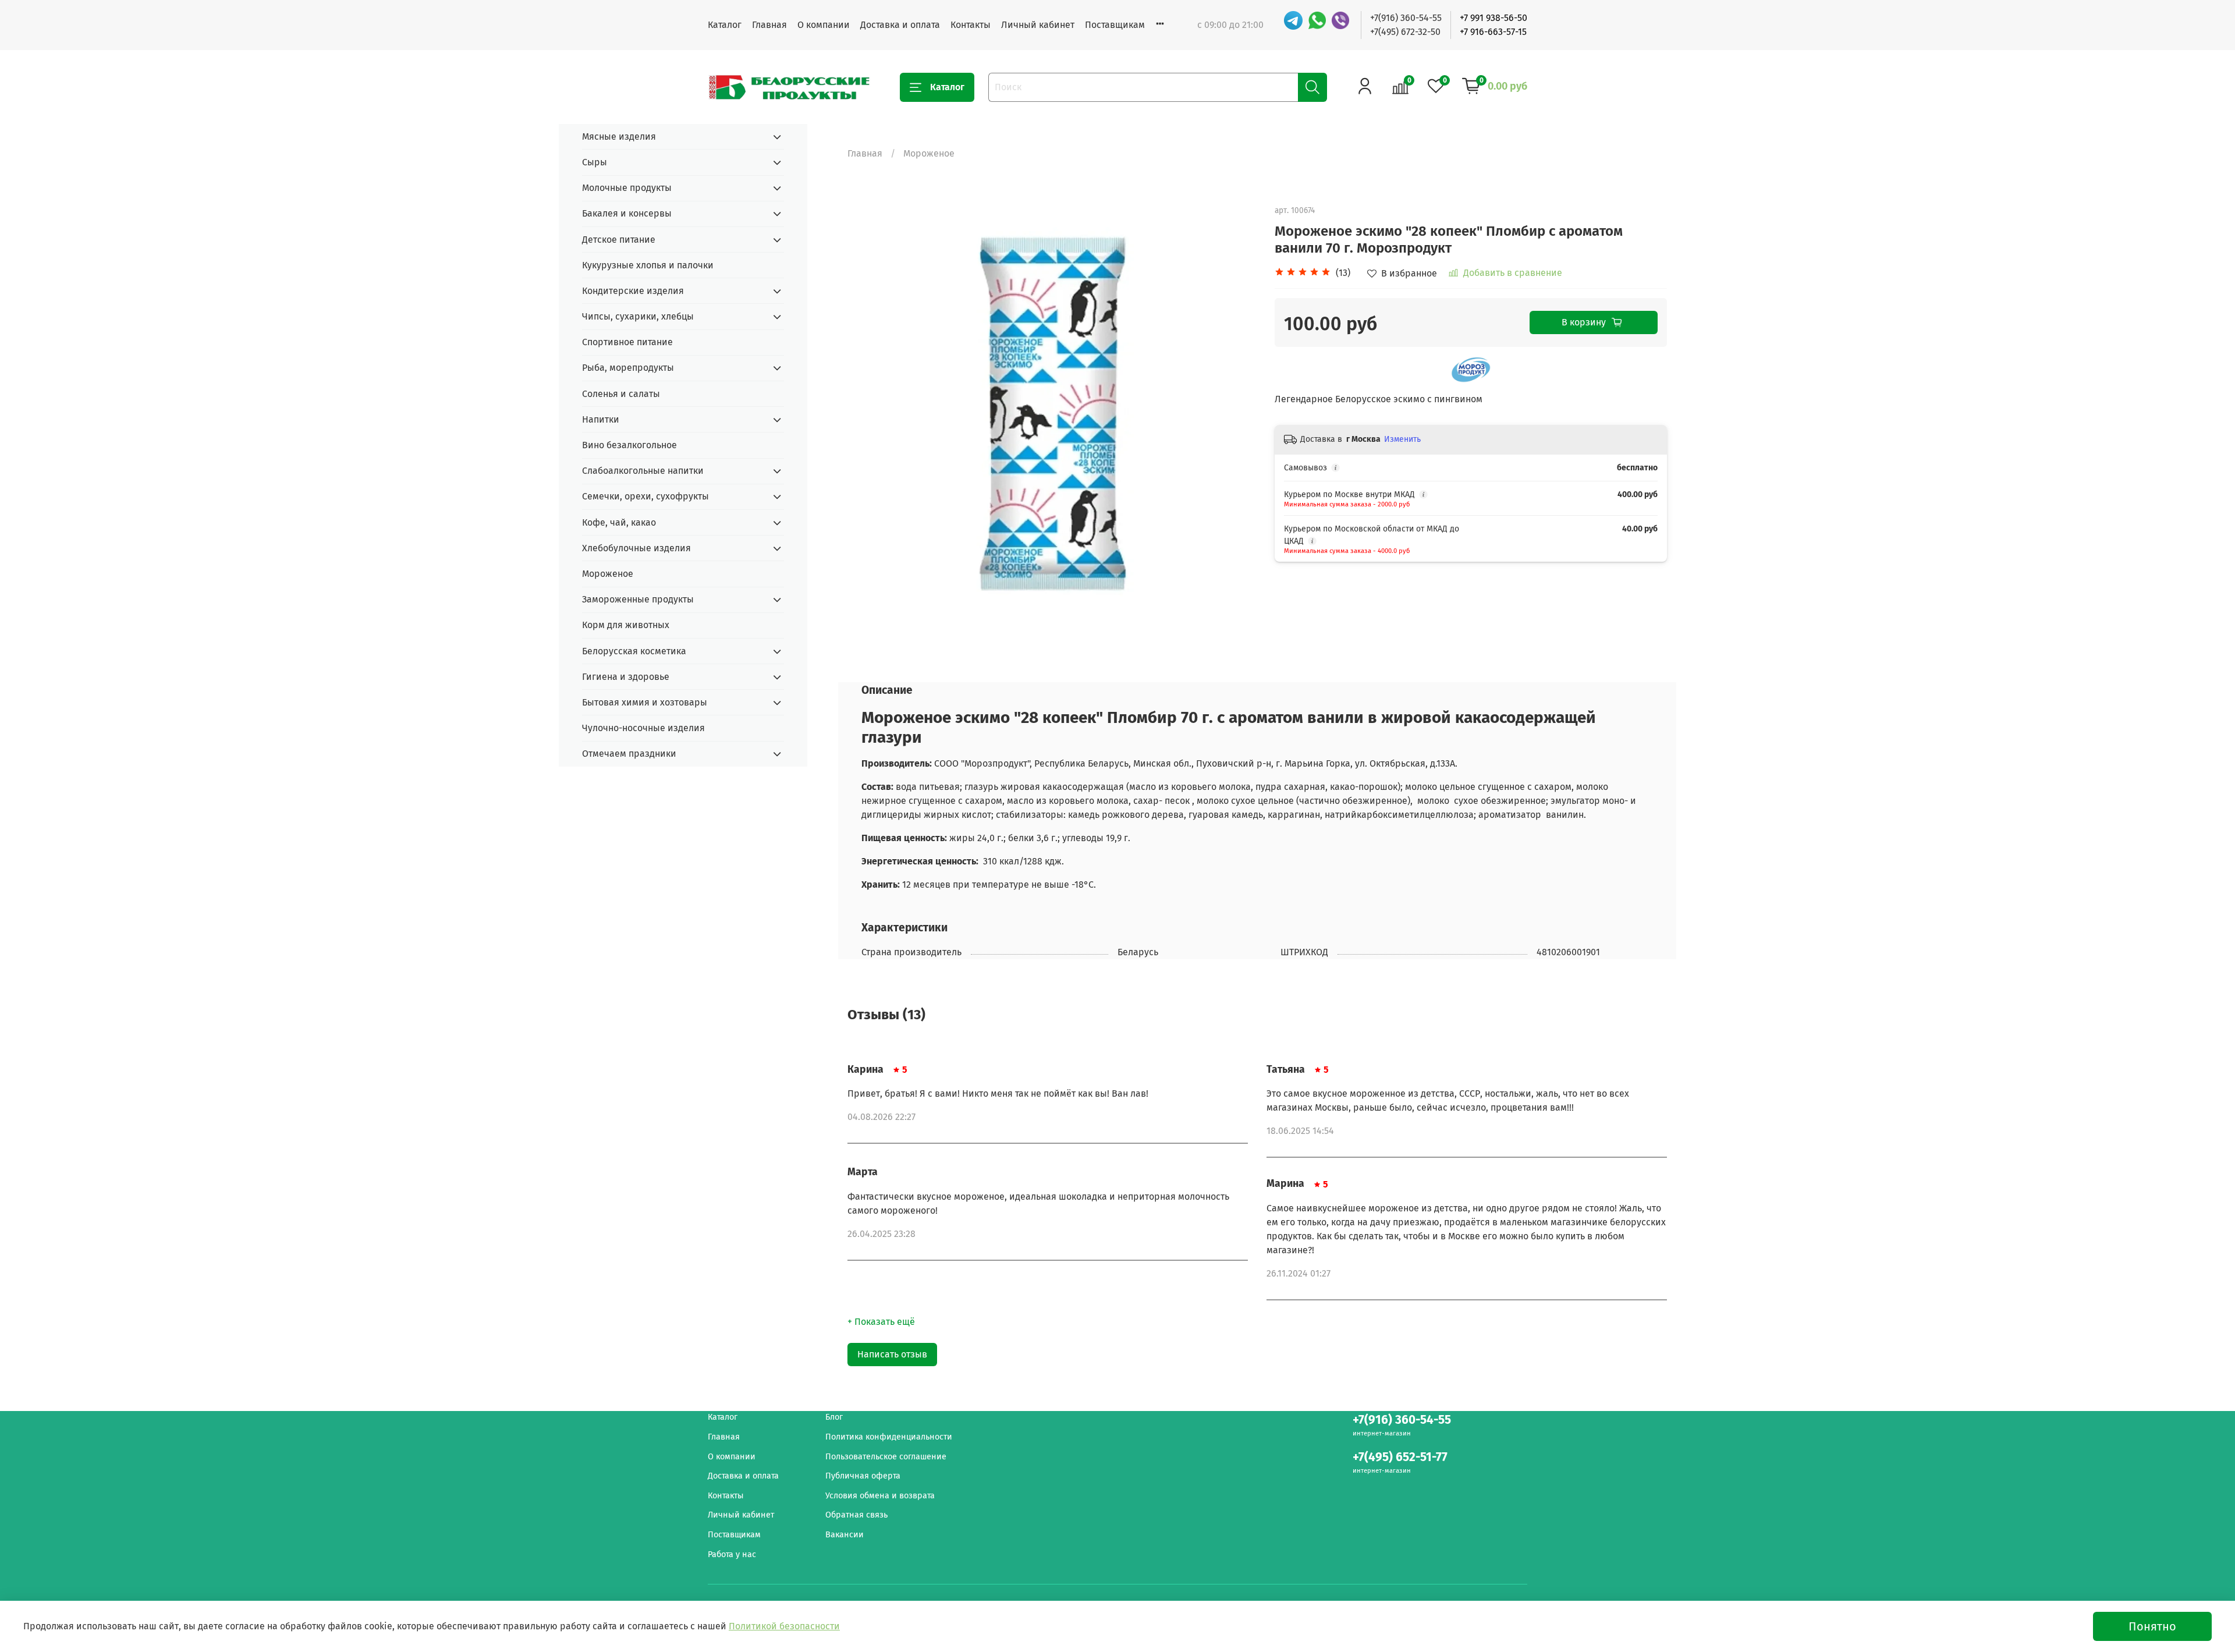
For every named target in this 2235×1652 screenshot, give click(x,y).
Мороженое (929, 153)
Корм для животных (626, 625)
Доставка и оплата (900, 25)
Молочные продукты (627, 188)
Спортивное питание (627, 342)
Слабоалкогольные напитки (643, 471)
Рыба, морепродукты (628, 368)
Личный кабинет (1038, 25)
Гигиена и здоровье (626, 677)
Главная (769, 25)
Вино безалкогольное (629, 445)
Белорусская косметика (634, 651)
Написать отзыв (892, 1354)
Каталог (725, 25)
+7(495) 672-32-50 (1405, 32)
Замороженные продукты (638, 599)
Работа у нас (732, 1554)
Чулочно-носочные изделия (643, 728)
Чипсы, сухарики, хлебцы (638, 316)
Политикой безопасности (784, 1626)
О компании (824, 25)
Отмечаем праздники (629, 754)
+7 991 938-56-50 (1493, 18)
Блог (834, 1417)
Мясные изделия (619, 137)
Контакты (971, 25)
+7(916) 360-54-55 (1406, 18)
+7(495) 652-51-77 (1400, 1457)
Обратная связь (856, 1515)
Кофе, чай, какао (619, 522)
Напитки (601, 419)
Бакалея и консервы (627, 213)
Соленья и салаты (621, 394)
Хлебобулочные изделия (636, 548)
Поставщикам (1115, 25)
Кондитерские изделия (633, 291)
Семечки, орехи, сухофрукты (645, 496)
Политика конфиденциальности (889, 1437)
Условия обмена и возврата (880, 1496)
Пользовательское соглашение (886, 1457)
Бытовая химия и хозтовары (645, 702)
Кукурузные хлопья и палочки (648, 265)
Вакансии (845, 1535)
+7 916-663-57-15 (1493, 32)
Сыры (595, 162)
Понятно (2152, 1626)
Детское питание (619, 240)
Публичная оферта (863, 1476)
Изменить (1402, 439)
